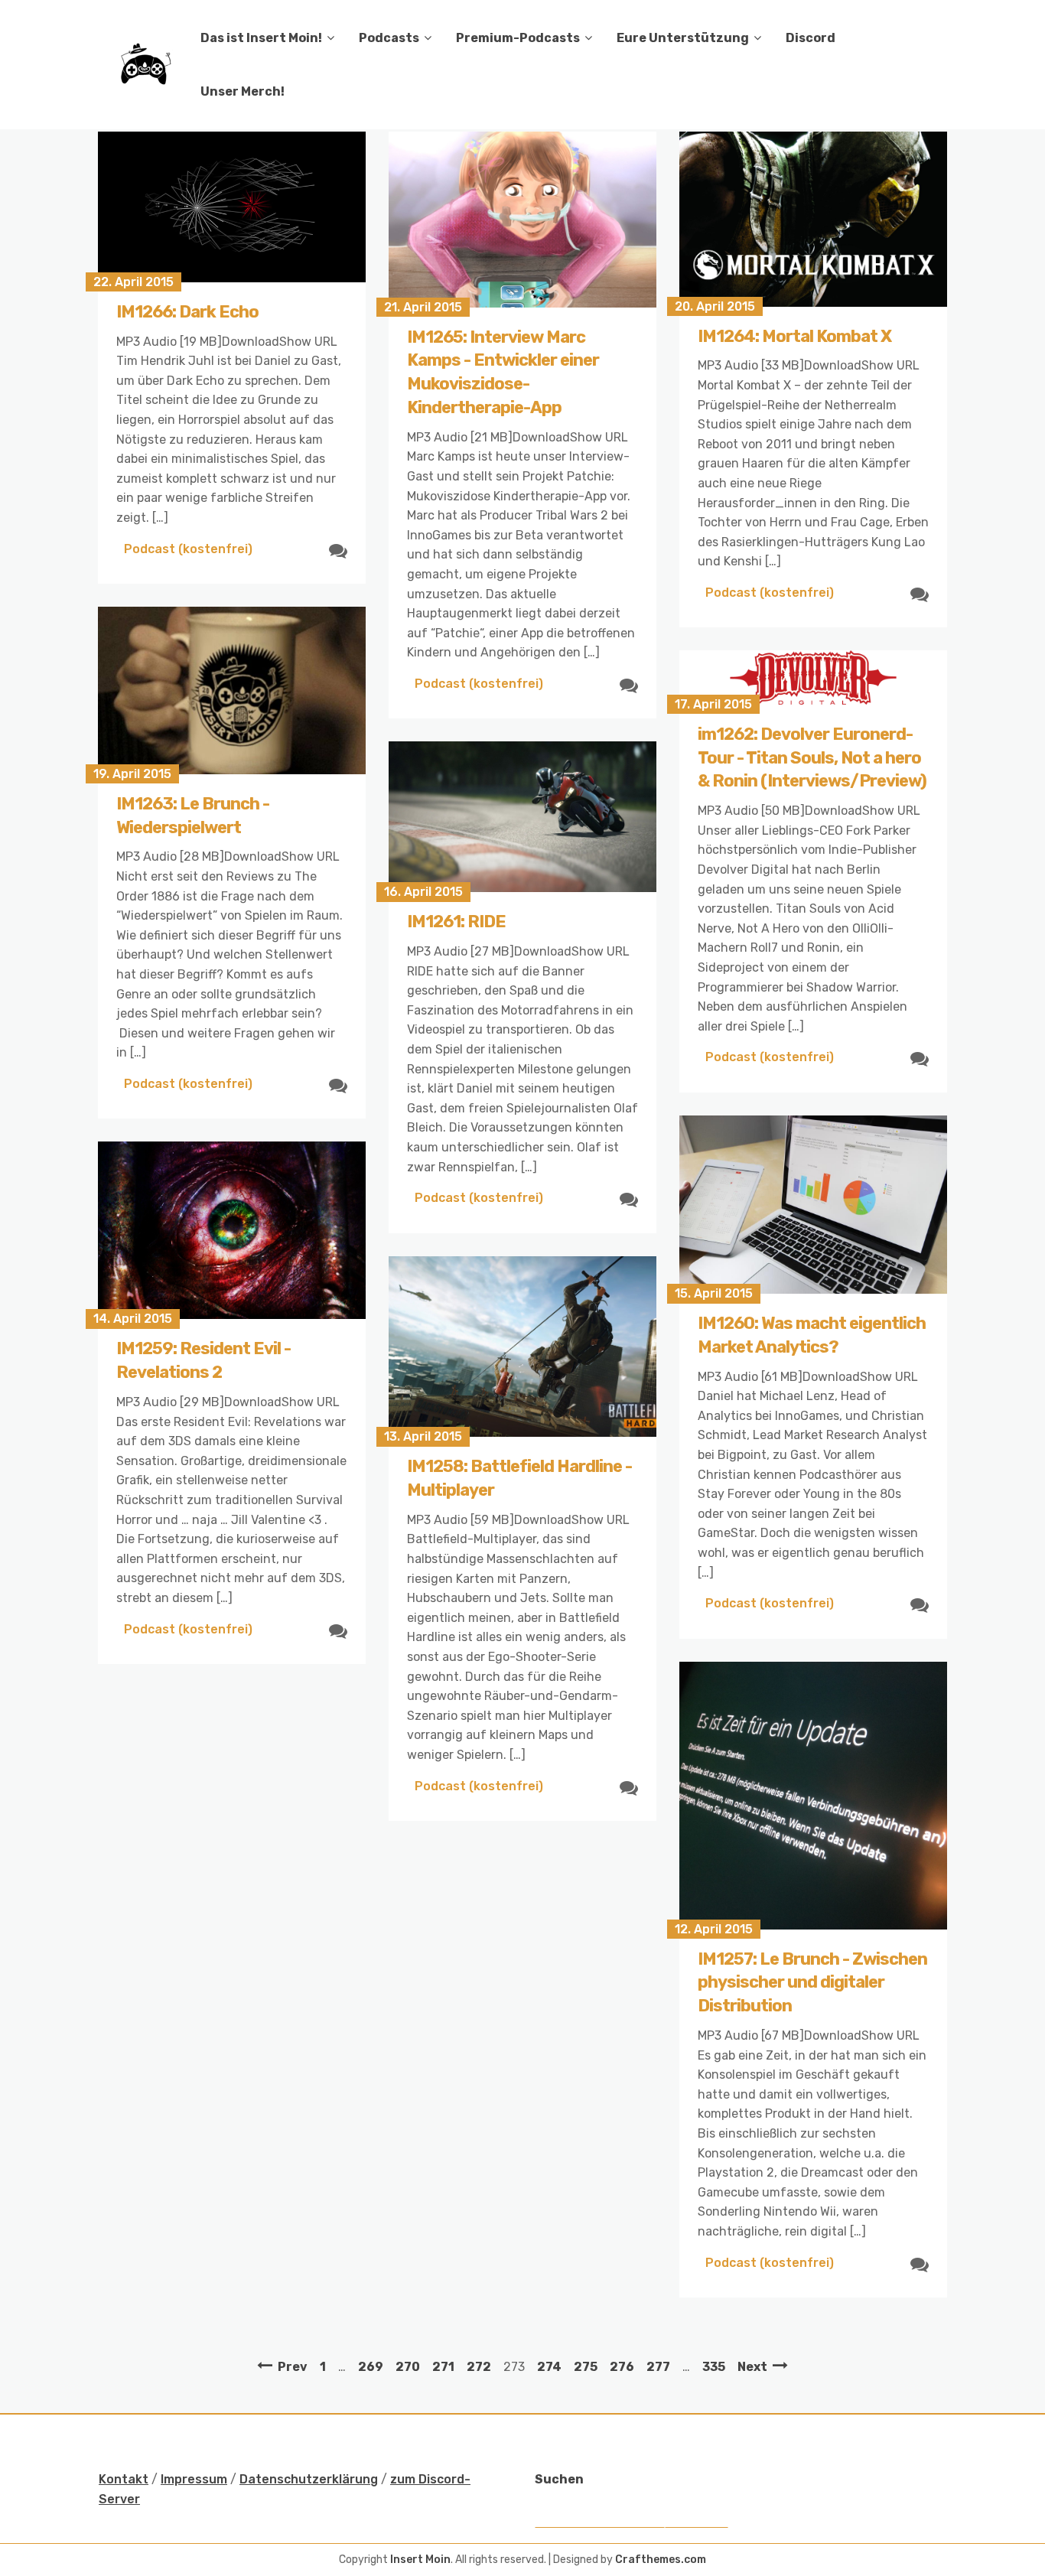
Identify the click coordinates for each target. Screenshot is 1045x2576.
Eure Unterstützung (683, 38)
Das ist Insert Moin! (261, 38)
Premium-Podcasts (518, 38)
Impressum (194, 2479)
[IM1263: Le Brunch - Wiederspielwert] (232, 690)
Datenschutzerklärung (309, 2479)
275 (586, 2367)
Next (752, 2367)
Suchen (559, 2479)
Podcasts (389, 38)
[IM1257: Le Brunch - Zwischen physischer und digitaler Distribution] (813, 1796)
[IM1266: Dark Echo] (232, 207)
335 (714, 2367)
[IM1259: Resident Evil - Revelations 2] (232, 1230)
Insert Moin (420, 2560)
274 (549, 2367)
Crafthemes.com (661, 2560)
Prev (293, 2367)
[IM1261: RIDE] (522, 817)
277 (658, 2367)
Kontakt (124, 2479)
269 (371, 2367)
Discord (811, 38)
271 (443, 2367)
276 (622, 2367)
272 (479, 2367)
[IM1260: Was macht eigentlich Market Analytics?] (813, 1205)
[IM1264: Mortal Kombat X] (813, 219)
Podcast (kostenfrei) (188, 549)
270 (408, 2367)
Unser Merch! (243, 91)
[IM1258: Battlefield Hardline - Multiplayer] (522, 1347)
